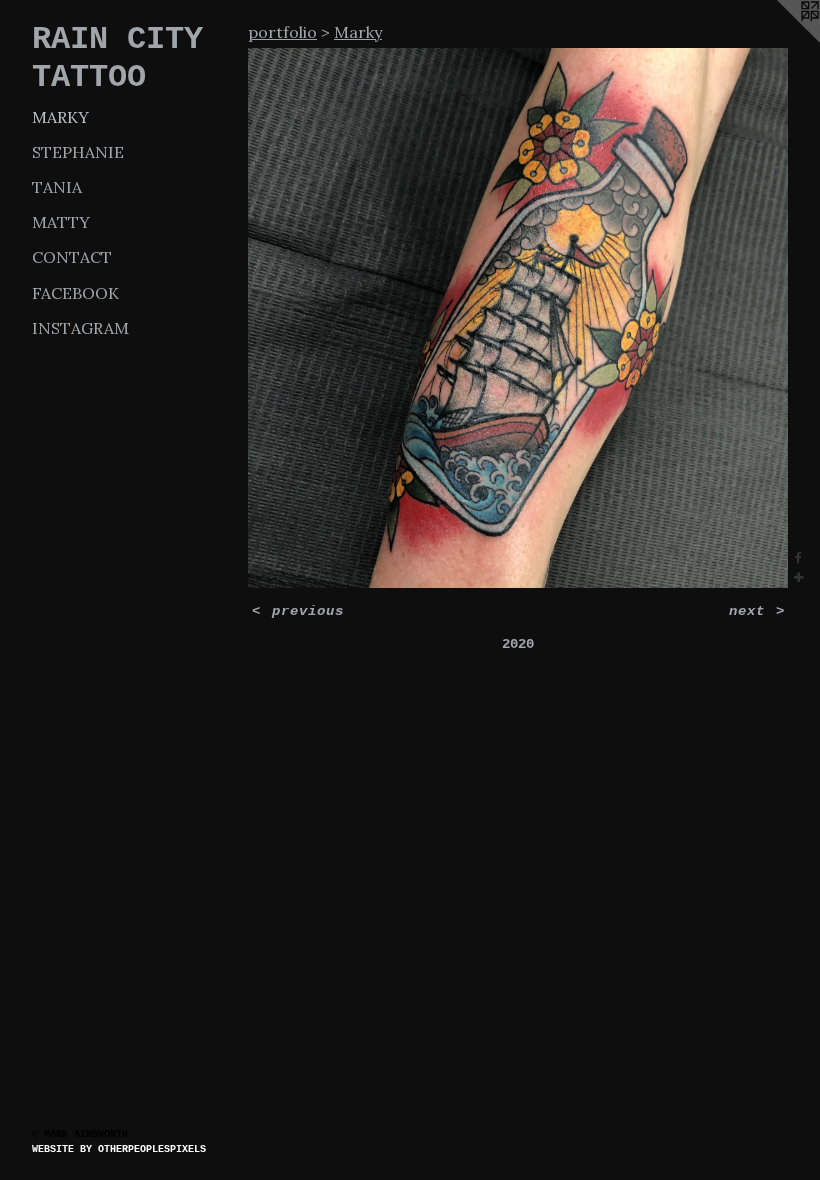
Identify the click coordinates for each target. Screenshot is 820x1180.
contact (72, 257)
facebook (75, 293)
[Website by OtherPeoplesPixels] (780, 40)
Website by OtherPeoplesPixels (119, 1149)
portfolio (282, 32)
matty (61, 222)
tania (57, 187)
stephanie (78, 152)
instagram (80, 328)
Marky (60, 117)
